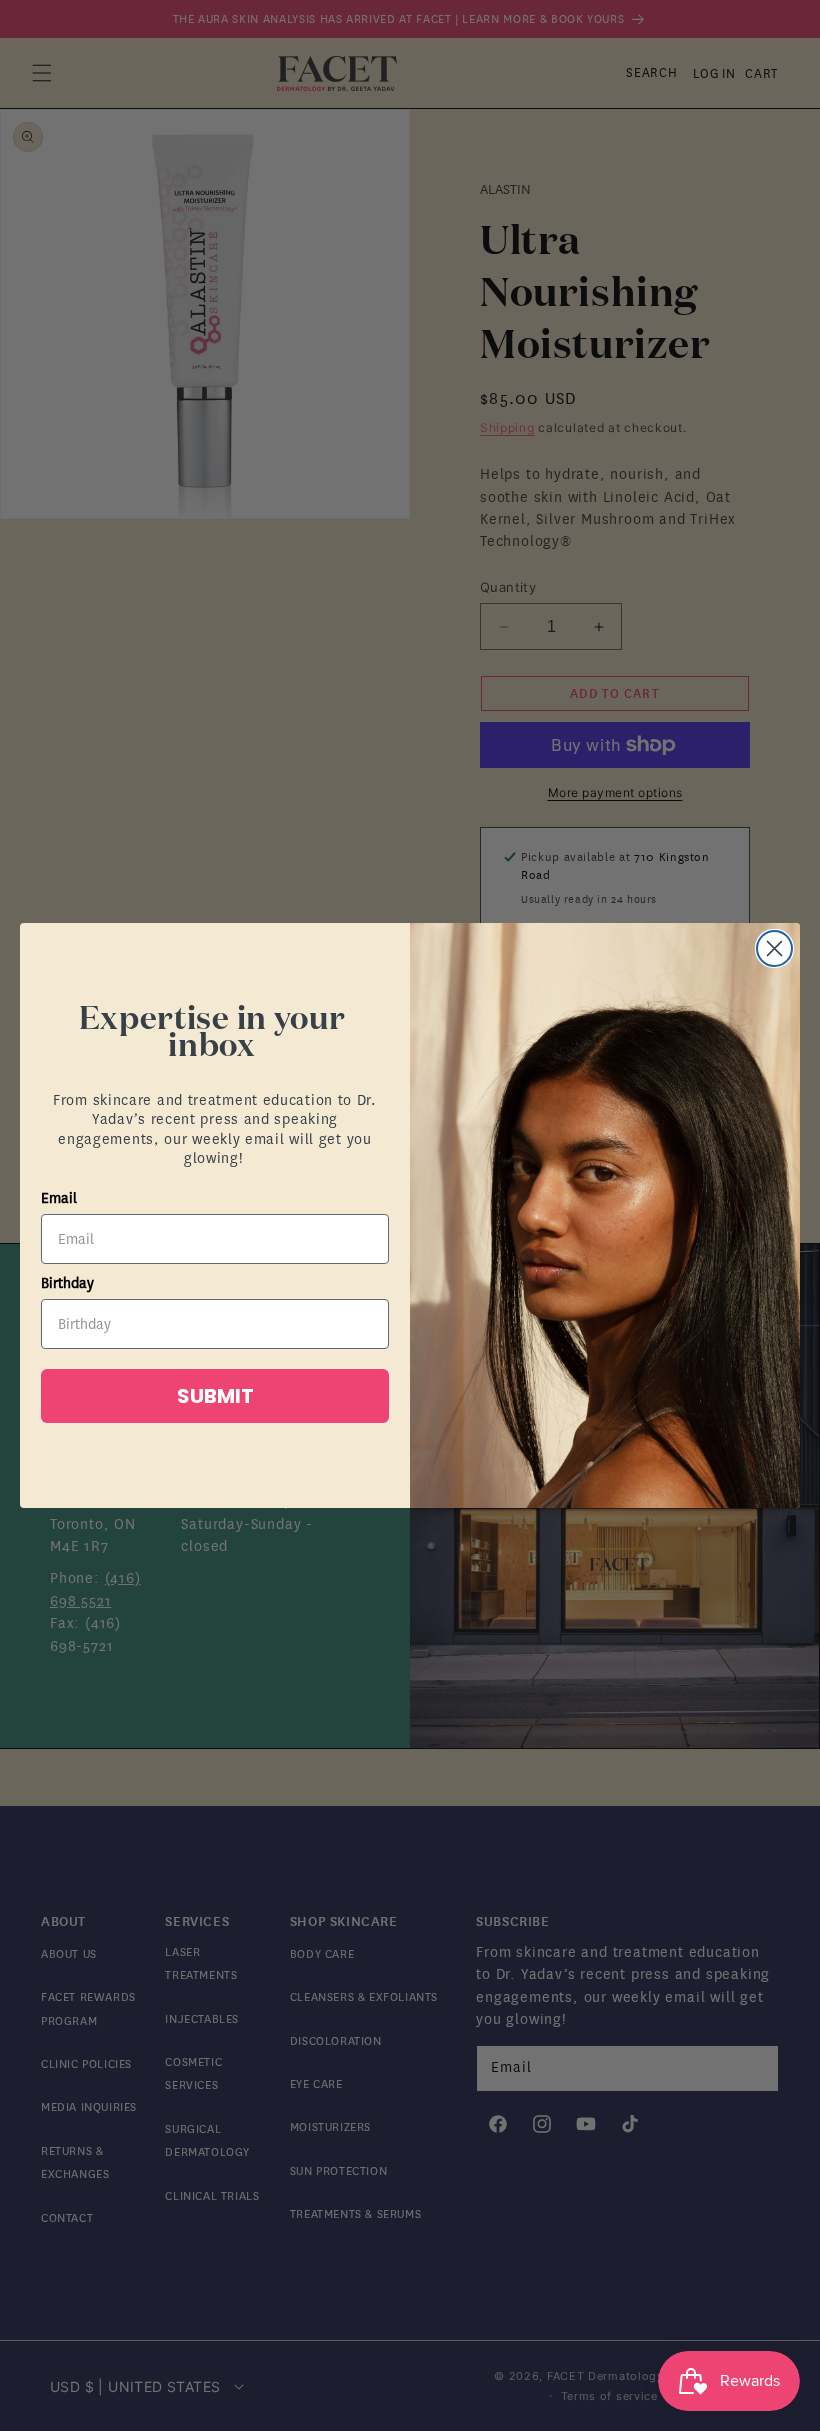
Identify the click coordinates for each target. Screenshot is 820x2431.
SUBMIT (215, 1396)
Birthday (67, 1283)
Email (59, 1198)
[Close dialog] (774, 948)
